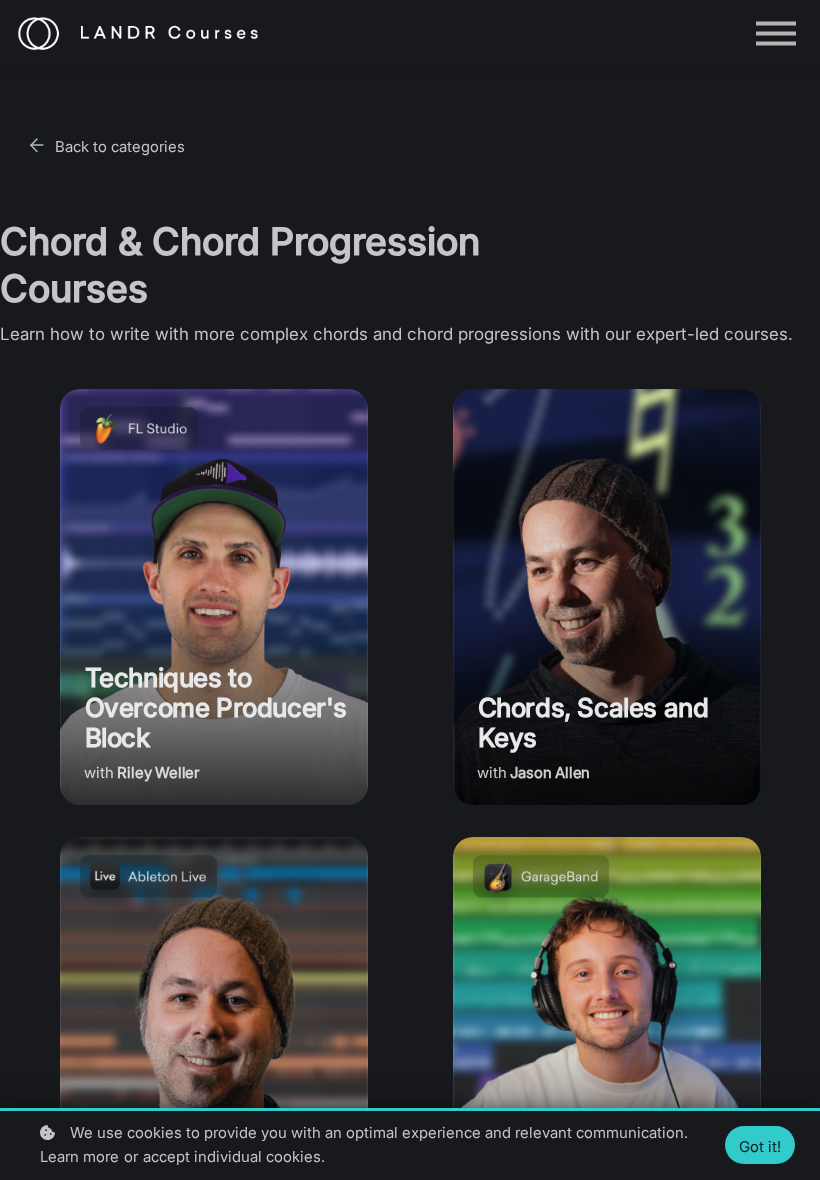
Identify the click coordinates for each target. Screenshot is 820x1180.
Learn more (79, 1156)
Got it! (760, 1146)
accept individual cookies (232, 1156)
